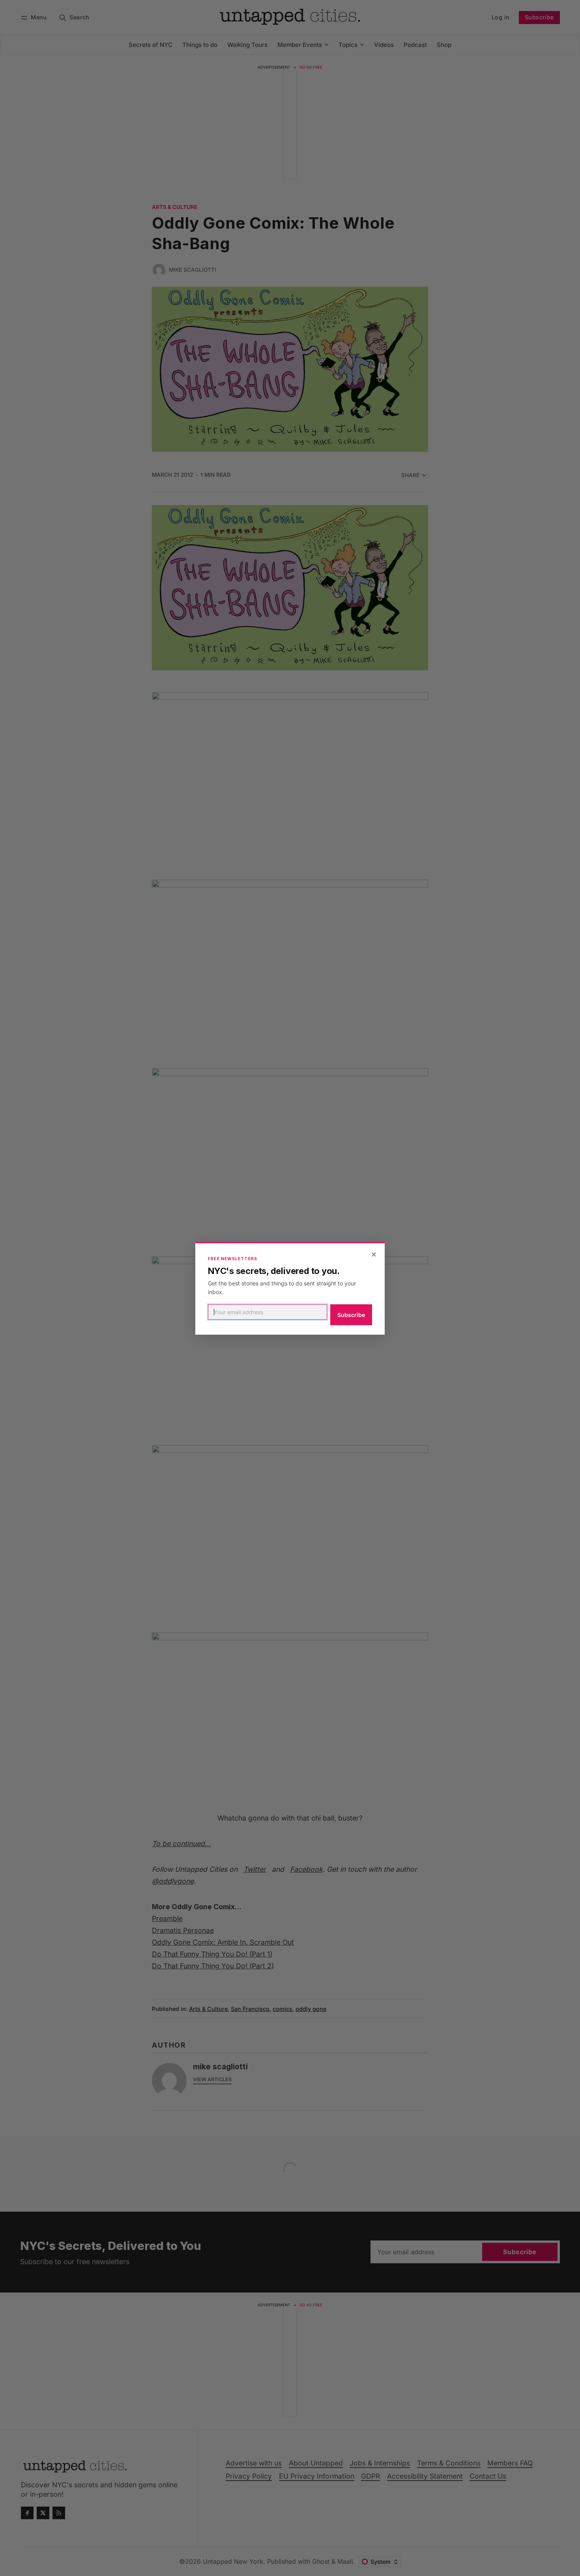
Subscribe (351, 1315)
